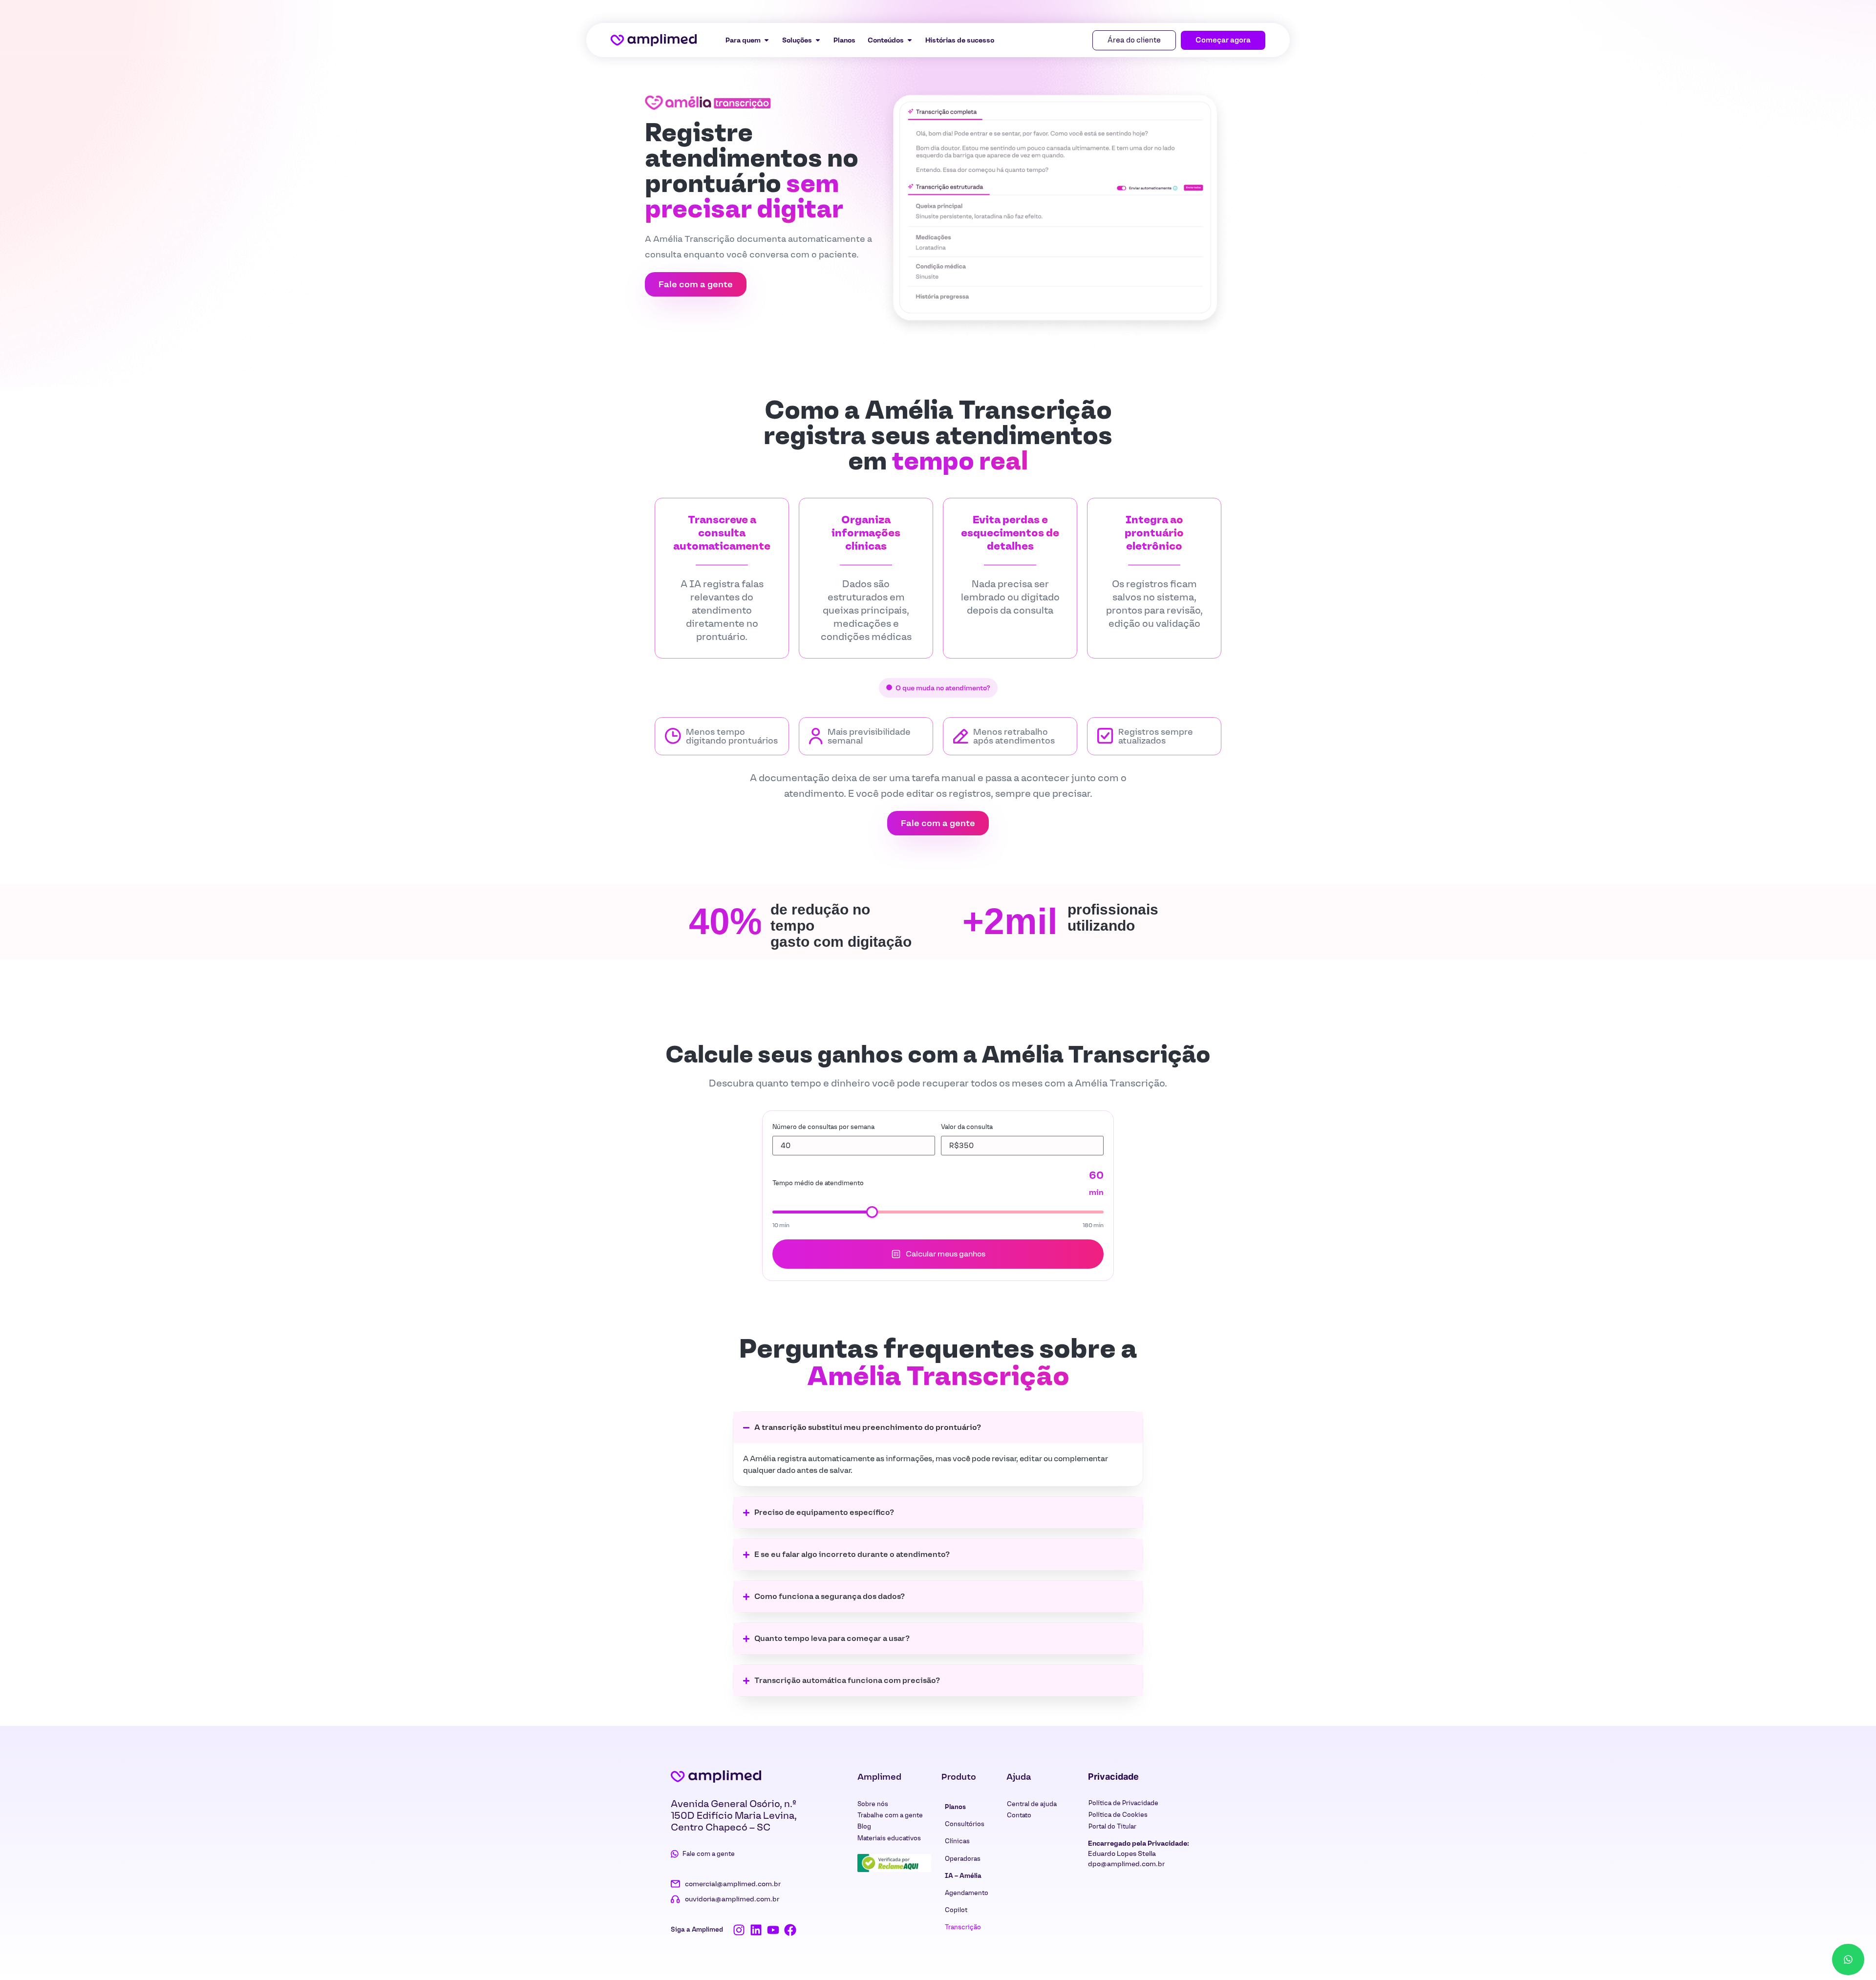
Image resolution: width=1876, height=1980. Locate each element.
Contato (1019, 1815)
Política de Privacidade (1123, 1803)
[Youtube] (773, 1930)
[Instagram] (739, 1930)
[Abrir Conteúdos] (910, 40)
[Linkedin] (756, 1930)
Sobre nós (873, 1804)
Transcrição (963, 1927)
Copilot (956, 1910)
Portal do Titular (1112, 1826)
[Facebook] (790, 1930)
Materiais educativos (889, 1838)
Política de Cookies (1118, 1815)
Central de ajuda (1032, 1804)
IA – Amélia (963, 1876)
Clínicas (957, 1841)
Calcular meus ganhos (946, 1254)
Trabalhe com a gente (890, 1815)
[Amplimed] (716, 1776)
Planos (955, 1807)
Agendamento (967, 1893)
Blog (864, 1826)
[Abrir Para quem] (767, 40)
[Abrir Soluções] (818, 40)
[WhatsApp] (1848, 1959)
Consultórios (965, 1824)
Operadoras (963, 1859)
